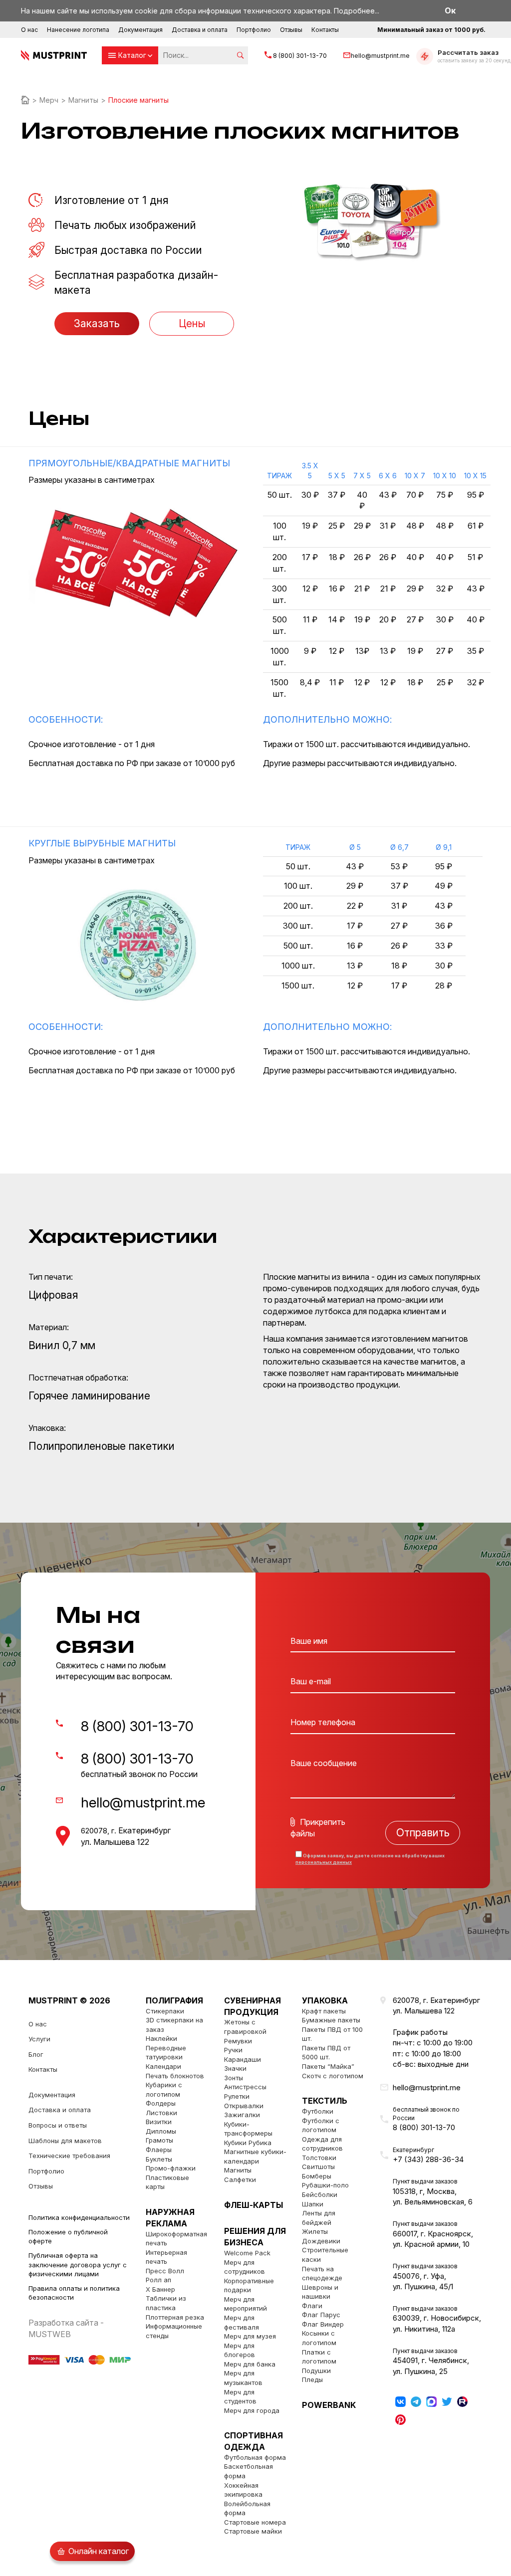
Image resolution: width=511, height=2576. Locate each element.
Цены (192, 323)
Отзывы (291, 30)
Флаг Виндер (323, 2324)
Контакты (325, 30)
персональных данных (324, 1862)
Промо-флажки (171, 2168)
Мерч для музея (250, 2336)
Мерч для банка (250, 2364)
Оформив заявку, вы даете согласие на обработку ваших (370, 1859)
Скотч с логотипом (333, 2076)
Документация (140, 30)
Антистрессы (245, 2087)
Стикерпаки (165, 2011)
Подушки (316, 2371)
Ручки (233, 2050)
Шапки (313, 2204)
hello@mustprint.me (380, 56)
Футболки (318, 2111)
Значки (235, 2068)
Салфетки (240, 2180)
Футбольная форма (255, 2457)
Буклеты (159, 2159)
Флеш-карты (254, 2205)
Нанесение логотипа (78, 30)
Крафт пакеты (324, 2011)
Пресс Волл (165, 2271)
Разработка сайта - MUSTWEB (66, 2328)
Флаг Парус (321, 2315)
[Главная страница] (25, 100)
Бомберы (317, 2176)
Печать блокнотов (175, 2076)
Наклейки (161, 2038)
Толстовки (319, 2158)
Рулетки (237, 2096)
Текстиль (325, 2101)
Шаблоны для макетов (65, 2141)
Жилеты (315, 2231)
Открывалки (244, 2106)
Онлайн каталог (99, 2551)
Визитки (159, 2122)
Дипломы (161, 2131)
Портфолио (254, 30)
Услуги (39, 2039)
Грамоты (159, 2140)
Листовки (161, 2113)
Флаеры (159, 2150)
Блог (36, 2054)
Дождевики (321, 2241)
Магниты (238, 2170)
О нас (29, 30)
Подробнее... (357, 11)
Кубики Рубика (248, 2143)
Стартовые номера (255, 2522)
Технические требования (69, 2156)
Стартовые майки (253, 2531)
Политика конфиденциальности (79, 2217)
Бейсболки (320, 2194)
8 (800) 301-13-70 (300, 56)
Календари (163, 2066)
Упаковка (325, 2000)
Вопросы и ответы (58, 2125)
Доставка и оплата (200, 30)
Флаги (312, 2306)
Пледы (312, 2379)
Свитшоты (318, 2167)
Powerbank (329, 2405)
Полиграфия (174, 2000)
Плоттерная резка (175, 2317)
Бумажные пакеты (331, 2020)
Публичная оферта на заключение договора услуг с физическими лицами (78, 2265)
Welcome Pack (247, 2253)
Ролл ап (158, 2280)
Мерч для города (252, 2410)
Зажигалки (242, 2115)
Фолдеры (161, 2103)
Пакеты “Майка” (328, 2066)
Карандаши (243, 2059)
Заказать (97, 323)
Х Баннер (160, 2289)
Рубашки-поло (325, 2185)
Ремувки (238, 2041)
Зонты (234, 2078)
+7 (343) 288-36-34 (428, 2159)
